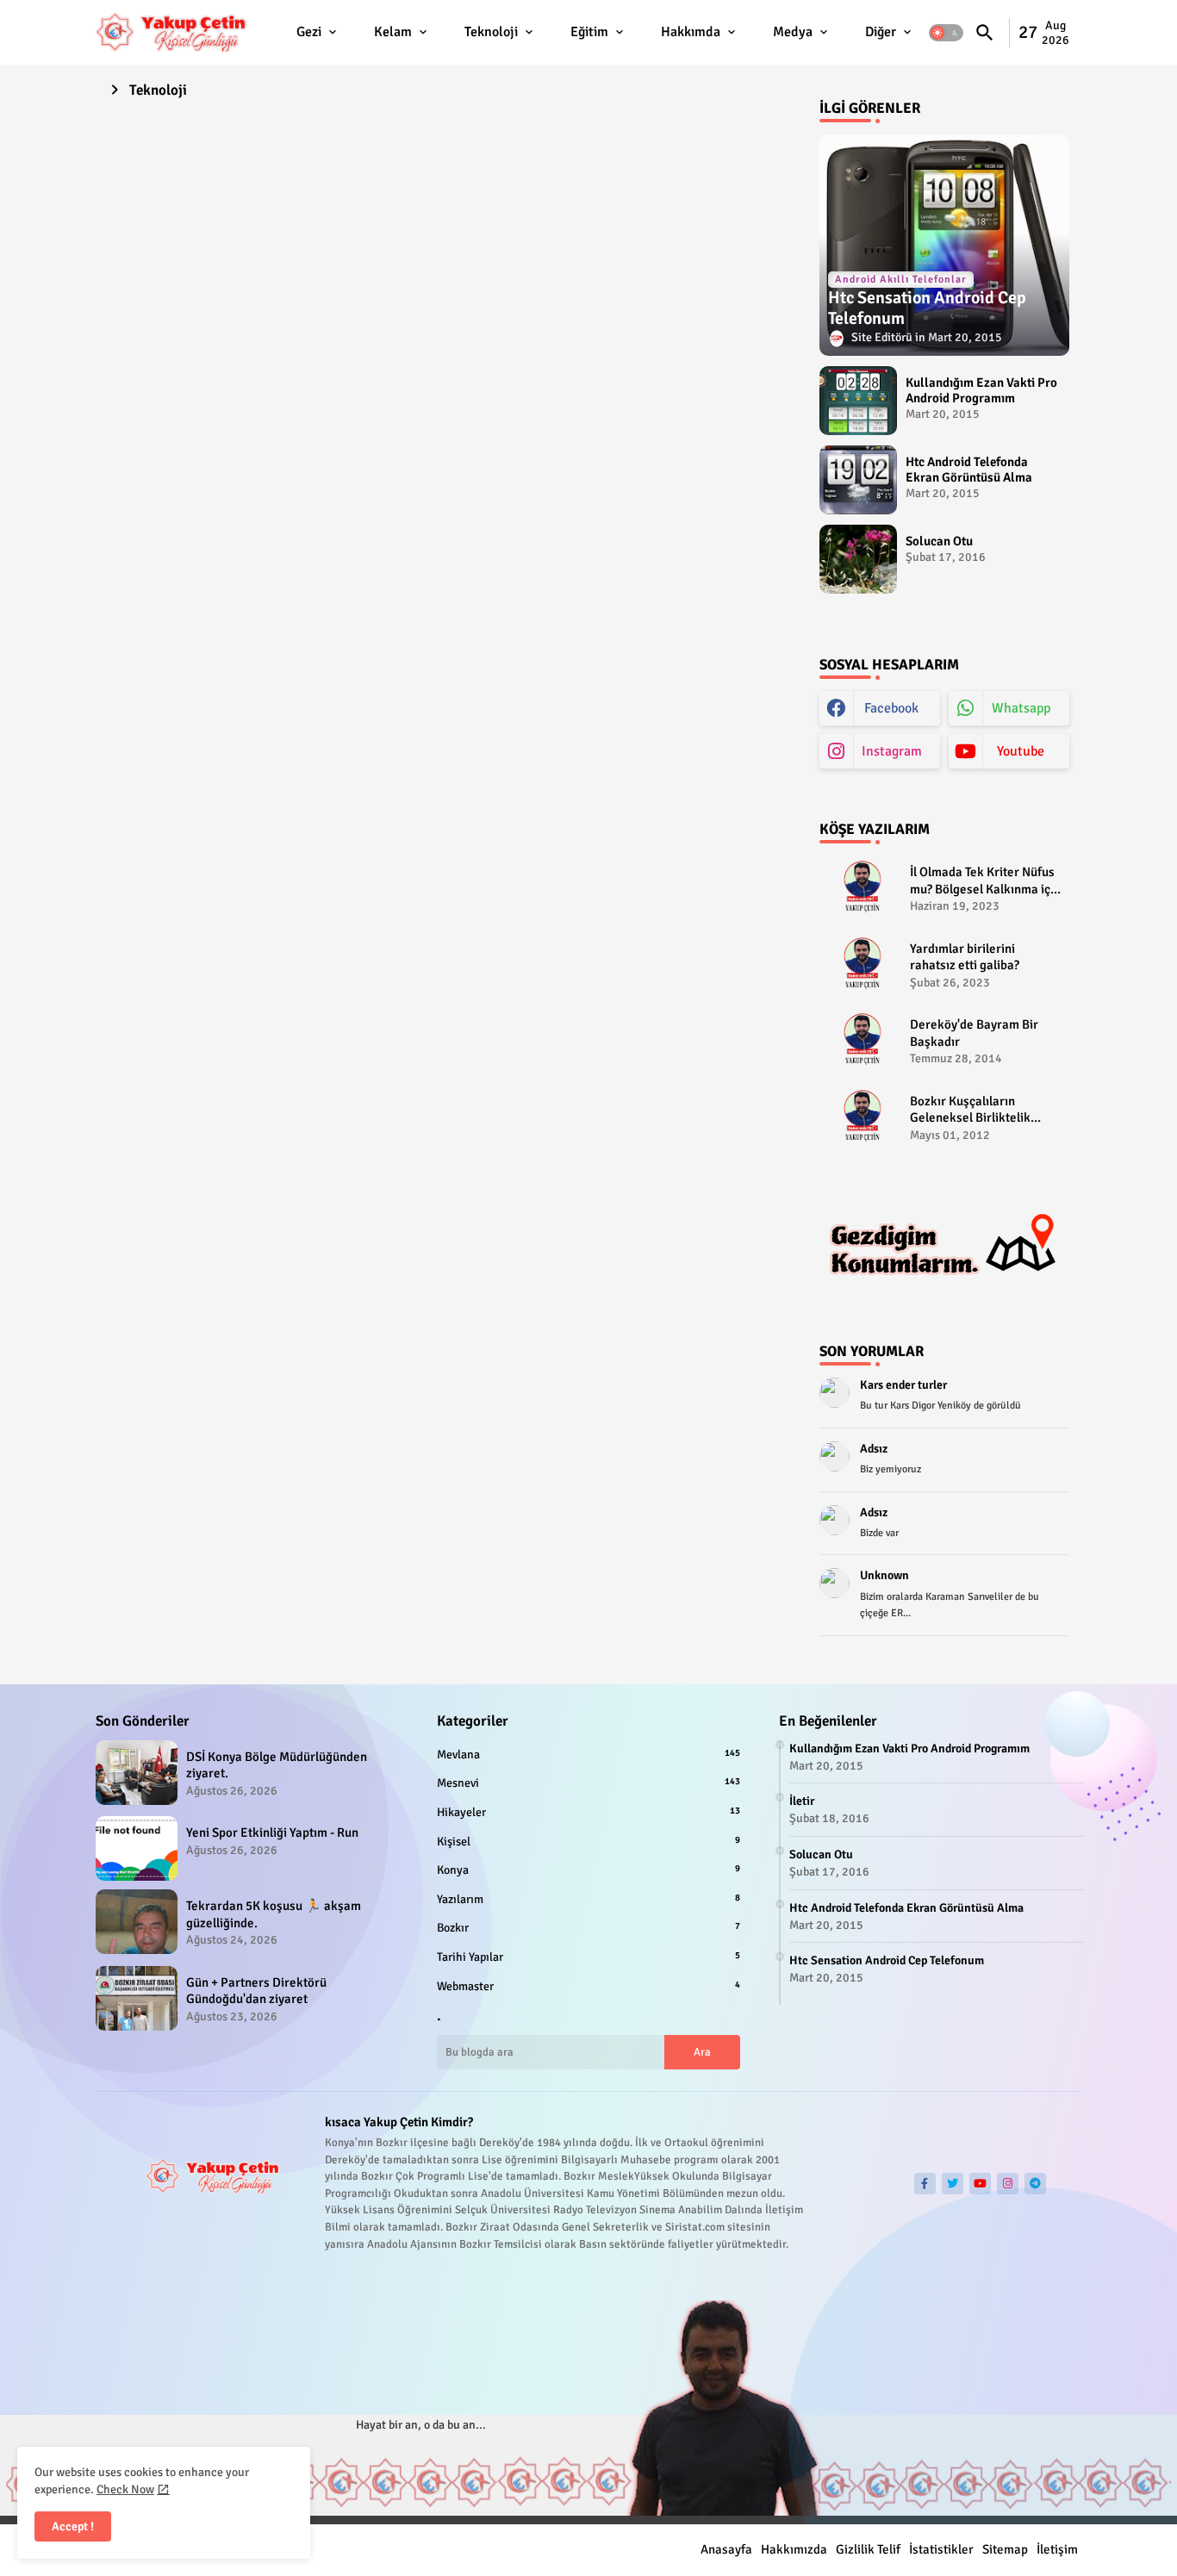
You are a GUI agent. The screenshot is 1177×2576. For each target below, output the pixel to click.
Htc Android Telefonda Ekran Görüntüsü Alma (969, 470)
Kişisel (588, 1842)
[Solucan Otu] (858, 559)
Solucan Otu (939, 541)
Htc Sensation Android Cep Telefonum (887, 1960)
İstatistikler (941, 2549)
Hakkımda (691, 32)
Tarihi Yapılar (588, 1957)
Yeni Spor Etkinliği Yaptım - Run (272, 1832)
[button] (946, 33)
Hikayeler (588, 1812)
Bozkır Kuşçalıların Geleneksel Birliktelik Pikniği (970, 1110)
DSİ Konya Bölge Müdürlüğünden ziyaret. (277, 1765)
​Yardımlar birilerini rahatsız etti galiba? (965, 957)
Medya (793, 32)
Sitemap (1005, 2549)
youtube (1021, 751)
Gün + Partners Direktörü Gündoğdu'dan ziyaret (256, 1991)
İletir (802, 1801)
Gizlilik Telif (868, 2549)
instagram (892, 751)
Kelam (393, 32)
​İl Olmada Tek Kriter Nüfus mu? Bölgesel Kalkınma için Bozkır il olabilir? (985, 881)
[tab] (318, 32)
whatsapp (1021, 708)
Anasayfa (726, 2549)
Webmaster (588, 1986)
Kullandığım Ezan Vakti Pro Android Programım (981, 390)
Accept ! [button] (73, 2526)
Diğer (881, 32)
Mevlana (588, 1755)
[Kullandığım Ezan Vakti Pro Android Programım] (858, 401)
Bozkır (588, 1928)
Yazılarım (588, 1899)
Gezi (309, 32)
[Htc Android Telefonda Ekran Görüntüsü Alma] (858, 480)
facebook (891, 708)
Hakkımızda (794, 2549)
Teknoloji (491, 32)
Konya (588, 1870)
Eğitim (589, 32)
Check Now (125, 2489)
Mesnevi (588, 1783)
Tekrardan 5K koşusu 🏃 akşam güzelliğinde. (274, 1914)
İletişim (1057, 2549)
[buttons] (925, 2184)
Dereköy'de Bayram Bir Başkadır (974, 1033)
